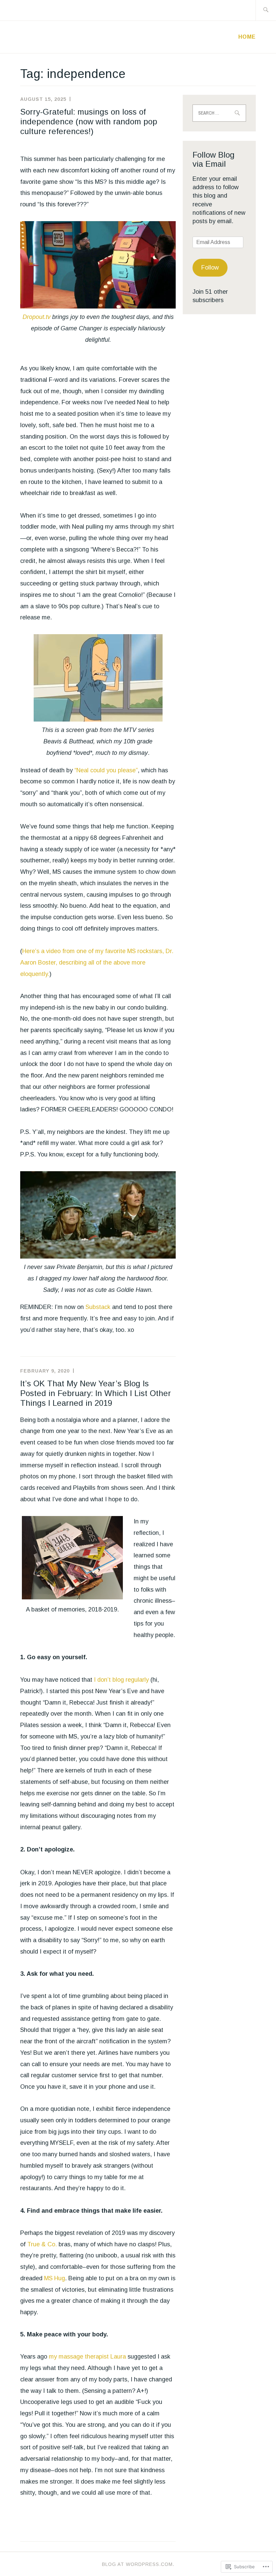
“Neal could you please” (106, 770)
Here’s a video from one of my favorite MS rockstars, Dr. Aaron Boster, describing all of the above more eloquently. (97, 963)
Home (247, 37)
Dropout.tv (37, 317)
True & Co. (42, 2244)
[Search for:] (266, 10)
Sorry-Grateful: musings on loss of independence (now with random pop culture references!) (89, 121)
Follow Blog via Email (214, 159)
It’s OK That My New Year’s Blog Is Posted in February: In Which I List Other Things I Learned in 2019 (96, 1393)
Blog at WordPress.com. (138, 2564)
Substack (98, 1307)
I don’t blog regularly (121, 1680)
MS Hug (55, 2278)
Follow (210, 268)
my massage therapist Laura (87, 2357)
